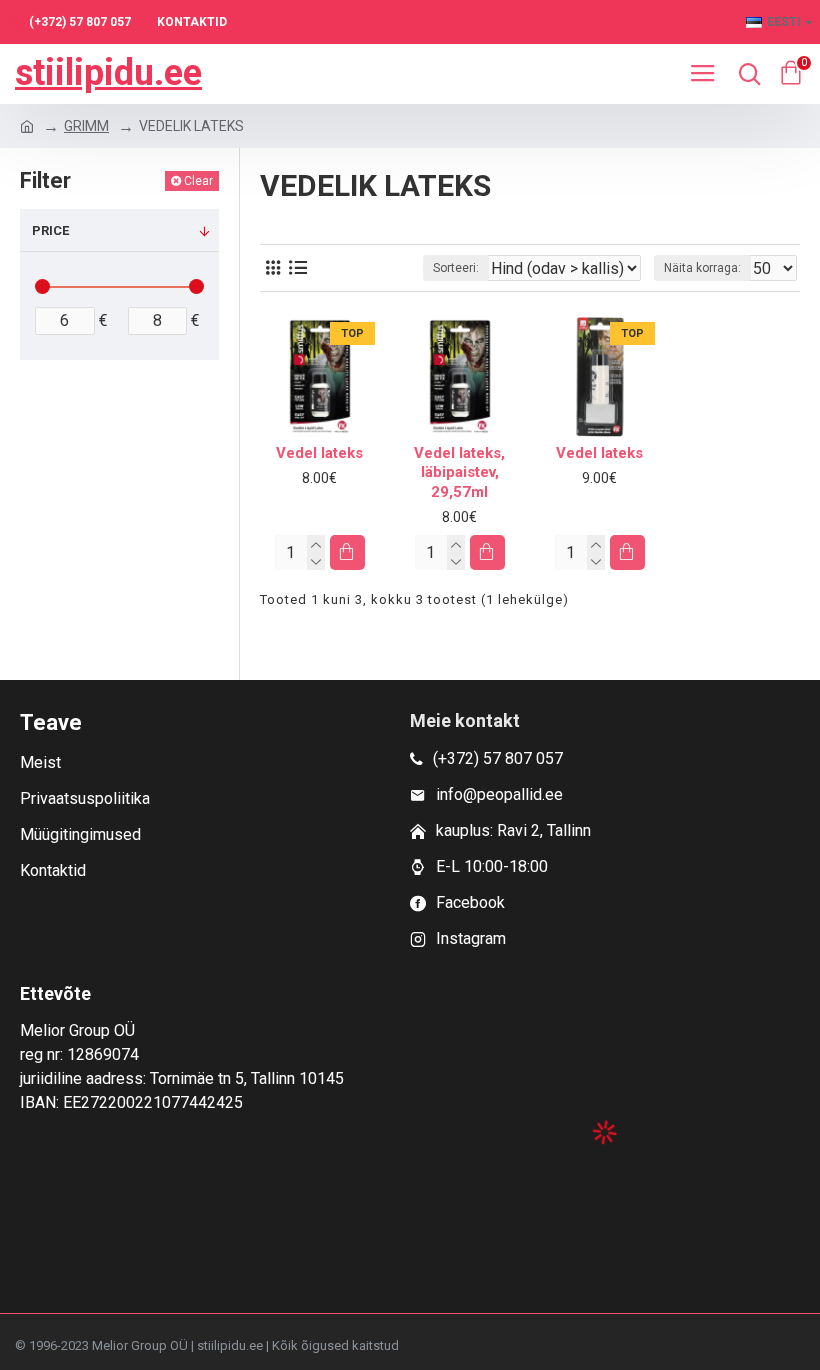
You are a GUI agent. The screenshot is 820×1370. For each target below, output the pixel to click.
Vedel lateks (319, 453)
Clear (198, 181)
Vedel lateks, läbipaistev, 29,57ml (459, 472)
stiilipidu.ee (108, 73)
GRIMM (86, 126)
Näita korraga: (702, 268)
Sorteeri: (456, 268)
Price (50, 230)
